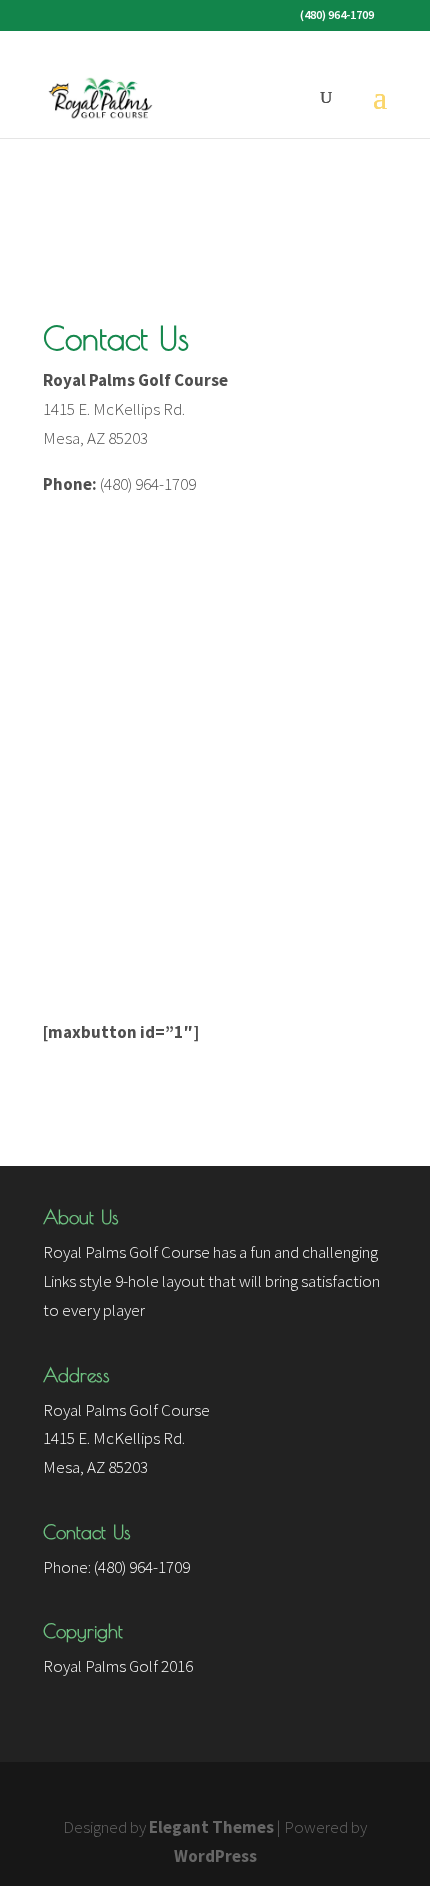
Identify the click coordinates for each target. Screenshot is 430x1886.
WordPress (215, 1856)
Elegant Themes (211, 1827)
